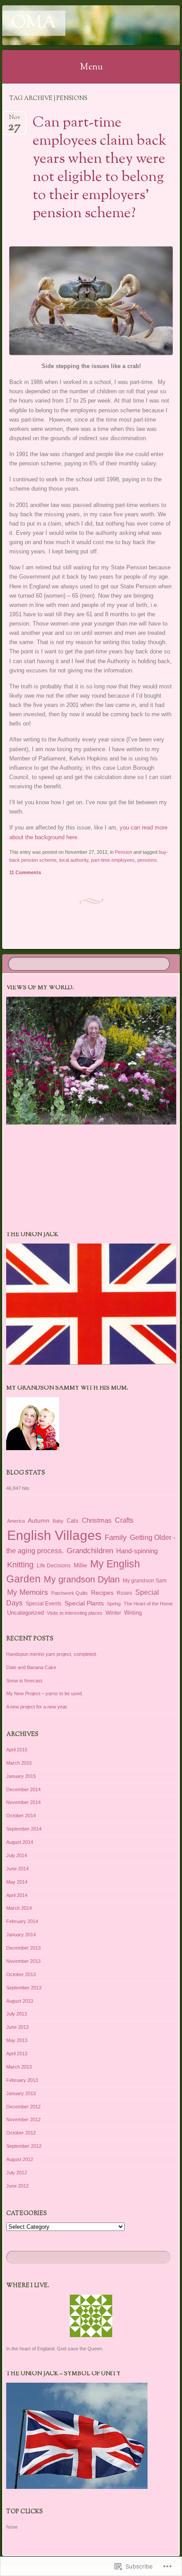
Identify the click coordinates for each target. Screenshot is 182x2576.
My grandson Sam (145, 1581)
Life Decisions (54, 1566)
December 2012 (23, 2107)
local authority (74, 860)
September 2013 (24, 1988)
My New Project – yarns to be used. (45, 1693)
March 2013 (19, 2067)
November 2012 (23, 2119)
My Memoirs (28, 1592)
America (16, 1521)
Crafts (124, 1520)
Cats (73, 1521)
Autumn (39, 1520)
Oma (34, 23)
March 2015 (19, 1763)
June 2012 (17, 2186)
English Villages (54, 1535)
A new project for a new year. (37, 1707)
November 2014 (23, 1802)
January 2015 (21, 1776)
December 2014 (23, 1789)
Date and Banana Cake (31, 1667)
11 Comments (25, 872)
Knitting (20, 1564)
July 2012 (17, 2173)
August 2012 (20, 2159)
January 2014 (21, 1935)
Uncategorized (25, 1613)
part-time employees (113, 860)
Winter (113, 1613)
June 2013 (17, 2027)
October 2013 (21, 1974)
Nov (14, 120)
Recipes (102, 1593)
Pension (123, 852)
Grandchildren (90, 1551)
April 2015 (17, 1750)
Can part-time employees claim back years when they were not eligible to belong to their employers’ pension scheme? (100, 168)
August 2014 (20, 1842)
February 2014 (22, 1921)
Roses (124, 1593)
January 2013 (21, 2093)
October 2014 (21, 1816)
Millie (80, 1565)
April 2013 (17, 2054)
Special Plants (84, 1603)
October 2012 (21, 2133)
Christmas (97, 1520)
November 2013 (23, 1961)
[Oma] (75, 25)
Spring (114, 1604)
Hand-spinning (137, 1551)
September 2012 (24, 2146)
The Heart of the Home (148, 1604)
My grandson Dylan (82, 1579)
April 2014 (17, 1895)
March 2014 (19, 1908)
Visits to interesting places (75, 1613)
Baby (58, 1521)
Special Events (44, 1604)
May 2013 (17, 2040)
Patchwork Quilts (70, 1593)
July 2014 (17, 1855)
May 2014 (17, 1882)
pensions (147, 860)
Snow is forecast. (25, 1681)
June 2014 (17, 1869)
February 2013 (22, 2080)
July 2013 (17, 2014)
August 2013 (20, 2001)
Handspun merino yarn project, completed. (52, 1654)
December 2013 (23, 1948)
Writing (133, 1613)
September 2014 (24, 1829)
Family (116, 1537)
